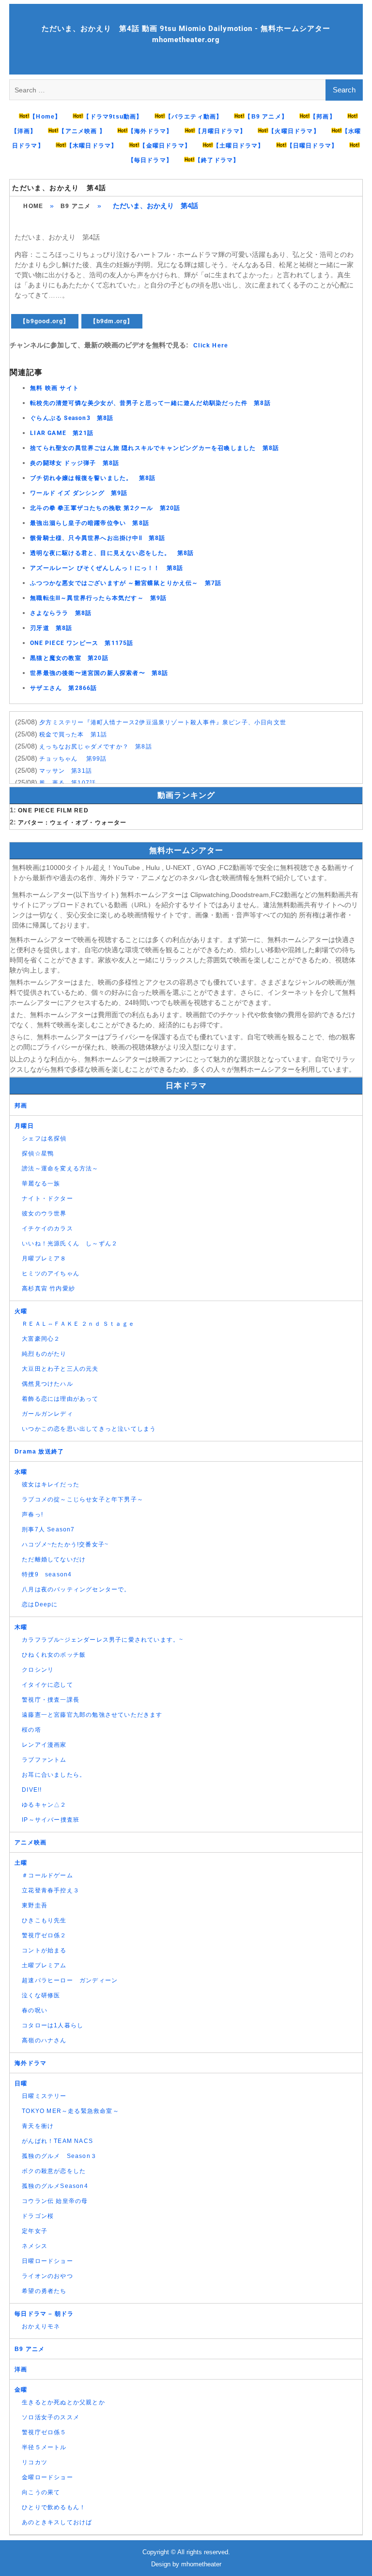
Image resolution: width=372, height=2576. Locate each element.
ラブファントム (44, 1760)
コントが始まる (44, 1950)
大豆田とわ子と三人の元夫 (60, 1369)
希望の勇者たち (44, 2291)
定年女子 (35, 2231)
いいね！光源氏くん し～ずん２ (70, 1243)
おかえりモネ (41, 2326)
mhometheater (201, 2564)
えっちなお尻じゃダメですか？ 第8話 (96, 747)
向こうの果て (41, 2492)
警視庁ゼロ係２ (44, 1935)
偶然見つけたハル (47, 1384)
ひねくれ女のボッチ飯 (54, 1655)
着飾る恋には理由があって (60, 1399)
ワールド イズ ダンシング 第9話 (79, 493)
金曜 (21, 2390)
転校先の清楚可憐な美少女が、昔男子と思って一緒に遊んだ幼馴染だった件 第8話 (150, 403)
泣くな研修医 (41, 1995)
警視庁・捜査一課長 (51, 1700)
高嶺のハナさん (44, 2040)
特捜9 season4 (47, 1574)
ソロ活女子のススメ (51, 2417)
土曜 (21, 1863)
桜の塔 (31, 1730)
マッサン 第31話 (66, 771)
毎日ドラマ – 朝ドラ (44, 2314)
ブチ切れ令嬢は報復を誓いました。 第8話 (93, 478)
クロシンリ (38, 1670)
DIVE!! (32, 1790)
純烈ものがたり (44, 1354)
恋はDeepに (40, 1604)
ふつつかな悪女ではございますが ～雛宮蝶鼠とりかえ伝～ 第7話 (126, 583)
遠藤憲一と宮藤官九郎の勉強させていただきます (92, 1715)
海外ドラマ (31, 2063)
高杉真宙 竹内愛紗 (48, 1288)
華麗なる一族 (41, 1183)
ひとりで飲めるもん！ (54, 2507)
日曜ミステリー (44, 2096)
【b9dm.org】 (112, 321)
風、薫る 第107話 (68, 783)
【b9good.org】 (45, 321)
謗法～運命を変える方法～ (60, 1168)
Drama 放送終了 (39, 1452)
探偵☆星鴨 (38, 1153)
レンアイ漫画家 (44, 1745)
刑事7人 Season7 (48, 1529)
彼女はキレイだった (51, 1484)
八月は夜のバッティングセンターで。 (76, 1589)
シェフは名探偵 (44, 1138)
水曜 (21, 1472)
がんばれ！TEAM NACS (57, 2141)
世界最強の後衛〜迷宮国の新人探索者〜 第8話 (99, 673)
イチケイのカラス (47, 1228)
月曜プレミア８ (44, 1258)
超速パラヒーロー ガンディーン (70, 1980)
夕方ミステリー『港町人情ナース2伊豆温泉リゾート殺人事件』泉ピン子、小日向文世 (163, 722)
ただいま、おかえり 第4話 (59, 188)
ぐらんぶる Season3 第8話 (72, 418)
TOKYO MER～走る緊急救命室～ (70, 2111)
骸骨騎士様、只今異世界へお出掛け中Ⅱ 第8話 (98, 538)
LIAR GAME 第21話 (62, 433)
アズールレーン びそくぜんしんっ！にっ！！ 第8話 (107, 568)
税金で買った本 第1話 (73, 734)
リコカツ (35, 2462)
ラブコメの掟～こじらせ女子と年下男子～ (83, 1499)
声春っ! (32, 1514)
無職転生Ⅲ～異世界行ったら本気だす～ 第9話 (98, 598)
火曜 (21, 1311)
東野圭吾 (35, 1905)
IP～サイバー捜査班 (51, 1820)
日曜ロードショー (47, 2261)
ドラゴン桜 (38, 2216)
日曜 (21, 2083)
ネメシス (35, 2246)
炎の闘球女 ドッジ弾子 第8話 (75, 463)
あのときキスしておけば (57, 2522)
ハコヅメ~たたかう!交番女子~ (65, 1544)
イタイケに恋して (47, 1685)
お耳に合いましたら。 (54, 1775)
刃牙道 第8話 (51, 628)
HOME (33, 206)
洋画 (21, 2369)
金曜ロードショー (47, 2477)
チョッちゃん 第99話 (73, 759)
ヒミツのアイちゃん (51, 1273)
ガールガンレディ (47, 1414)
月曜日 (24, 1126)
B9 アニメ (76, 206)
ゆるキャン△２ (44, 1805)
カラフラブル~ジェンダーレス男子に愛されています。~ (102, 1640)
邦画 (21, 1106)
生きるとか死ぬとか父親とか (63, 2402)
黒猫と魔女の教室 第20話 (69, 658)
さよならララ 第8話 (61, 613)
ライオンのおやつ (47, 2276)
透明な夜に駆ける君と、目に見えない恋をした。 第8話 (112, 553)
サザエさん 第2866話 (63, 688)
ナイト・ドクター (47, 1198)
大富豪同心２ (41, 1339)
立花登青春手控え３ (51, 1890)
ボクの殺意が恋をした (54, 2171)
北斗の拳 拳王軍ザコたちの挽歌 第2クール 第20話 (105, 508)
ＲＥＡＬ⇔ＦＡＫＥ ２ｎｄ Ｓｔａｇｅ (78, 1324)
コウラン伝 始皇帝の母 (55, 2201)
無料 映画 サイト (54, 388)
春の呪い (35, 2010)
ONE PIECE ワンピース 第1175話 (82, 643)
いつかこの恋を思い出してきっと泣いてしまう (89, 1429)
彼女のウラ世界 (44, 1213)
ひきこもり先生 (44, 1920)
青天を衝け (38, 2126)
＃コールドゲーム (47, 1875)
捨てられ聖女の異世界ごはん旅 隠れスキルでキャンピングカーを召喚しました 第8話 (155, 448)
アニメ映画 (31, 1842)
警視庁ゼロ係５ (44, 2432)
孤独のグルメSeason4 (55, 2186)
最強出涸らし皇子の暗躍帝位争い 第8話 (90, 523)
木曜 (21, 1627)
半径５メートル (44, 2447)
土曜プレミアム (44, 1965)
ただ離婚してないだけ (54, 1559)
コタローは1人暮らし (53, 2025)
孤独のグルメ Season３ (59, 2156)
